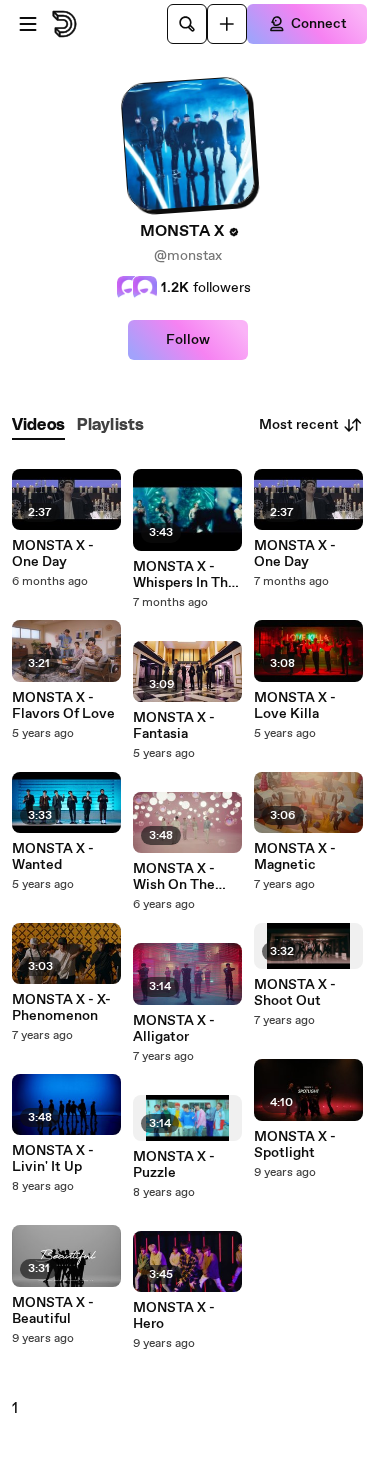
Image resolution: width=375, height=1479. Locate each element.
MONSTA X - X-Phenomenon (61, 1008)
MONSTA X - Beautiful (53, 1311)
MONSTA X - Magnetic (295, 857)
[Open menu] (28, 24)
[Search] (187, 24)
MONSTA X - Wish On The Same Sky (174, 877)
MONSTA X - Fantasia (174, 726)
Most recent (299, 425)
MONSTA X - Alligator (174, 1029)
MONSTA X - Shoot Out (295, 993)
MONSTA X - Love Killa (295, 706)
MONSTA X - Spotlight (295, 1145)
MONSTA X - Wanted (53, 857)
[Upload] (227, 24)
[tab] (38, 425)
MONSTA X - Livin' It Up (53, 1159)
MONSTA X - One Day (53, 554)
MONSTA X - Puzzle (174, 1165)
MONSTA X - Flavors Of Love (63, 706)
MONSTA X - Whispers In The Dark (184, 575)
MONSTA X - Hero (174, 1316)
